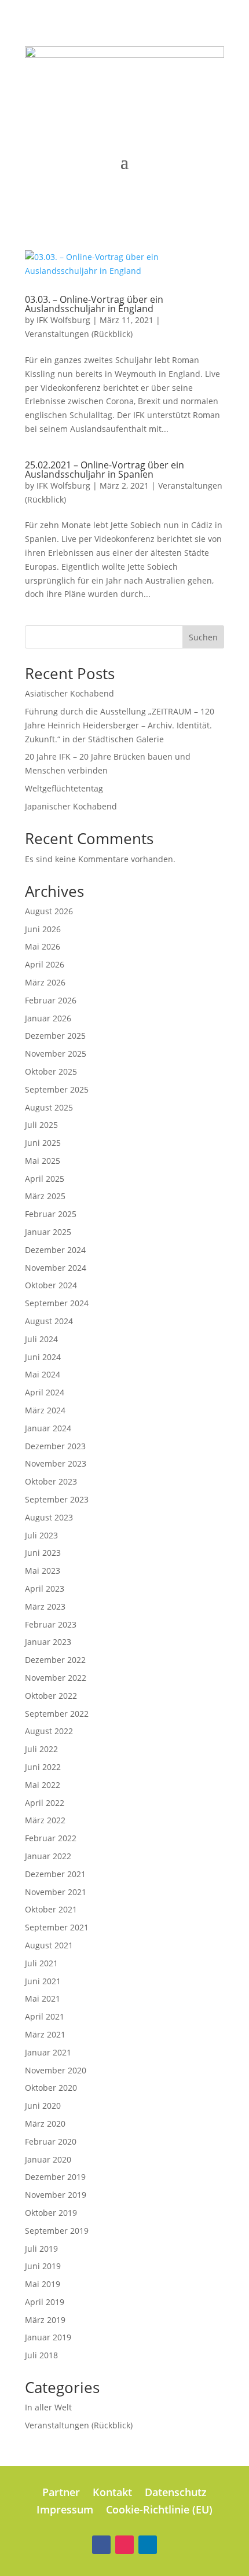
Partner (61, 2493)
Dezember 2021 (55, 1874)
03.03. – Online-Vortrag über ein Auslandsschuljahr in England (94, 304)
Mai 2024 (43, 1374)
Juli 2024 (41, 1339)
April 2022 (45, 1803)
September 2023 (57, 1499)
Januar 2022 (48, 1856)
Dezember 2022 (55, 1660)
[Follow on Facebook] (101, 2545)
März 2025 (45, 1196)
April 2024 (45, 1392)
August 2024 (49, 1321)
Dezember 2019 (55, 2177)
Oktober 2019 (51, 2213)
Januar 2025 (48, 1232)
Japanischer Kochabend (71, 806)
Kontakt (112, 2493)
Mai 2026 (43, 946)
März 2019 (45, 2320)
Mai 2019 (43, 2284)
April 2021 (45, 2016)
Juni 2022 (43, 1767)
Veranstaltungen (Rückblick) (79, 334)
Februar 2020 (51, 2141)
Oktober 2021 (51, 1909)
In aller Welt (48, 2407)
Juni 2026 (43, 929)
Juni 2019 (43, 2266)
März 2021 (45, 2034)
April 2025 (45, 1179)
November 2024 (56, 1268)
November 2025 (56, 1054)
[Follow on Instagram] (124, 2545)
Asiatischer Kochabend (69, 693)
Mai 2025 (43, 1161)
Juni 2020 (43, 2106)
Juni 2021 (43, 1981)
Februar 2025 (51, 1214)
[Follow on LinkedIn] (148, 2545)
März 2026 (45, 982)
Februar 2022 (51, 1838)
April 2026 (45, 964)
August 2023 (49, 1517)
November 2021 (56, 1892)
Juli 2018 (41, 2355)
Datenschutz (176, 2493)
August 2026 (49, 911)
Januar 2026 (48, 1018)
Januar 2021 (48, 2052)
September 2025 (57, 1089)
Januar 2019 (48, 2337)
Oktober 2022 (51, 1696)
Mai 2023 (43, 1571)
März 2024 (45, 1410)
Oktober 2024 (51, 1285)
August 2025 (49, 1107)
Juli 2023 (41, 1535)
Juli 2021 (41, 1963)
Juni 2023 (43, 1553)
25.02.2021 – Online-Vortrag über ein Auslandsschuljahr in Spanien (105, 470)
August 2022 (49, 1731)
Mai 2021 (43, 1998)
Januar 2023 (48, 1642)
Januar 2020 (48, 2159)
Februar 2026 (51, 1000)
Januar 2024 (48, 1428)
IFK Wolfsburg (63, 320)
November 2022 (56, 1678)
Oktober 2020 (51, 2088)
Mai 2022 (43, 1785)
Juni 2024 (43, 1357)
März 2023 (45, 1606)
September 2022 (57, 1714)
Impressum (65, 2511)
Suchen (203, 637)
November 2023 (56, 1463)
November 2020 (56, 2070)
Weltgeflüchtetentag (64, 788)
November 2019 (56, 2195)
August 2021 (49, 1945)
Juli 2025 (41, 1125)
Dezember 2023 (55, 1446)
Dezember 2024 (55, 1250)
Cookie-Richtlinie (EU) (159, 2511)
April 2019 (45, 2302)
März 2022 (45, 1820)
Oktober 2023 (51, 1481)
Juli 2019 (41, 2249)
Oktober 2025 (51, 1071)
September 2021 (57, 1927)
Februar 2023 (51, 1624)
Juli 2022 (41, 1749)
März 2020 (45, 2124)
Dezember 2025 (55, 1036)
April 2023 (45, 1589)
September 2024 (57, 1303)
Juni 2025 (43, 1143)
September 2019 (57, 2231)
